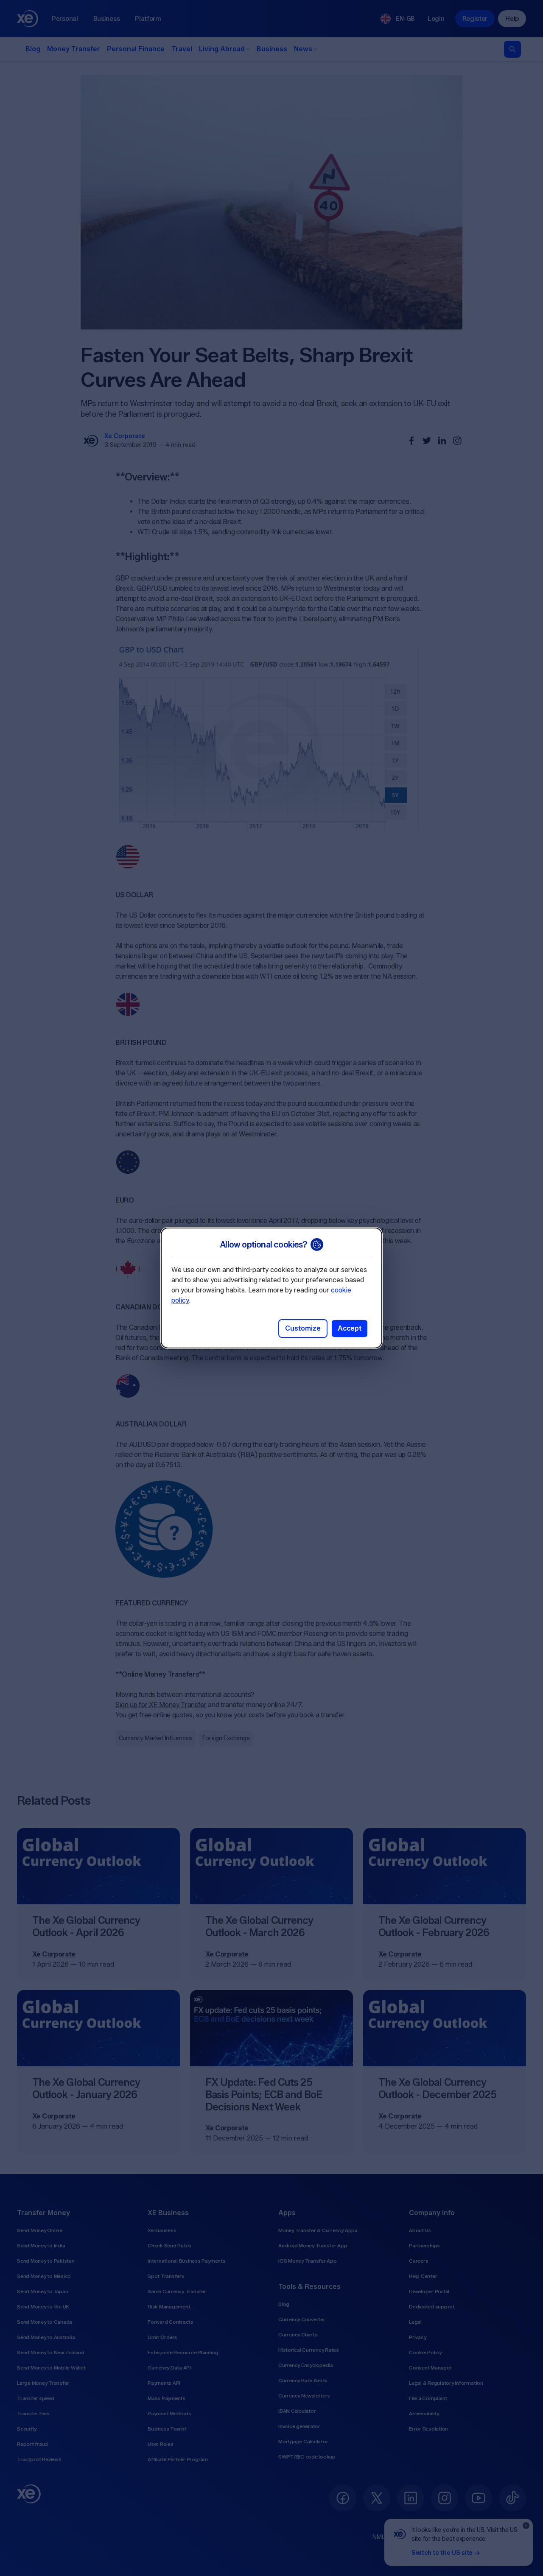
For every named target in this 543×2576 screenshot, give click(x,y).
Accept (350, 1328)
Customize (303, 1328)
